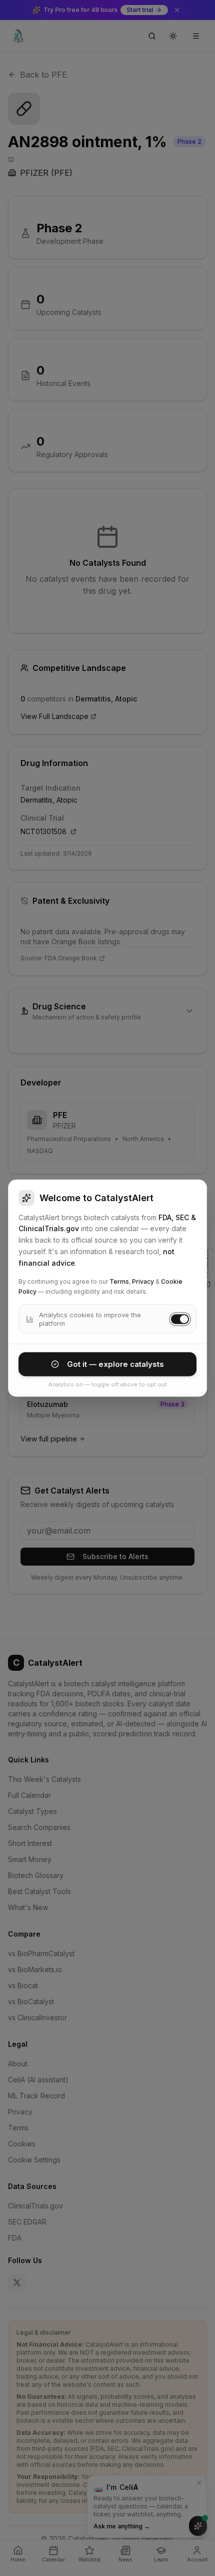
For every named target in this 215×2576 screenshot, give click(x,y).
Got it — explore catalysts (115, 1364)
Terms (119, 1281)
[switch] (180, 1319)
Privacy (143, 1281)
